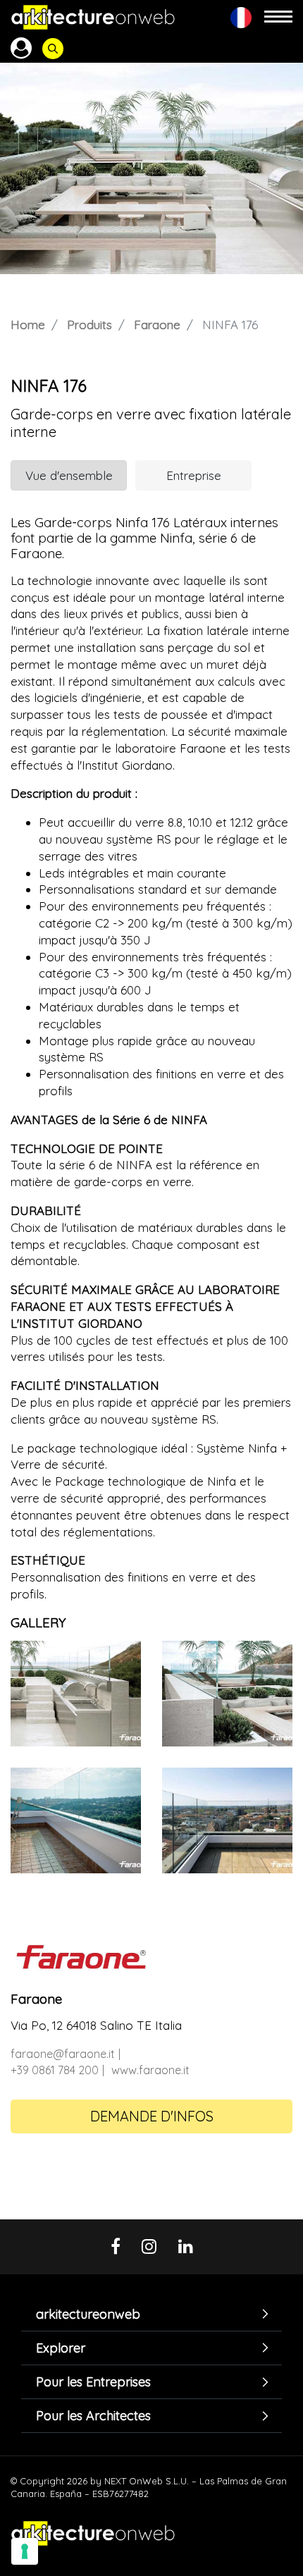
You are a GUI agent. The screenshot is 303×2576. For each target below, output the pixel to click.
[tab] (151, 2314)
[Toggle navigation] (278, 17)
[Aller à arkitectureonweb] (93, 17)
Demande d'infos (152, 2116)
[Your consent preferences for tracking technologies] (25, 2551)
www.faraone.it (150, 2070)
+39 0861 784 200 (55, 2070)
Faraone (157, 325)
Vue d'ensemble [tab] (69, 475)
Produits (89, 325)
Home (28, 325)
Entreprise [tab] (194, 475)
